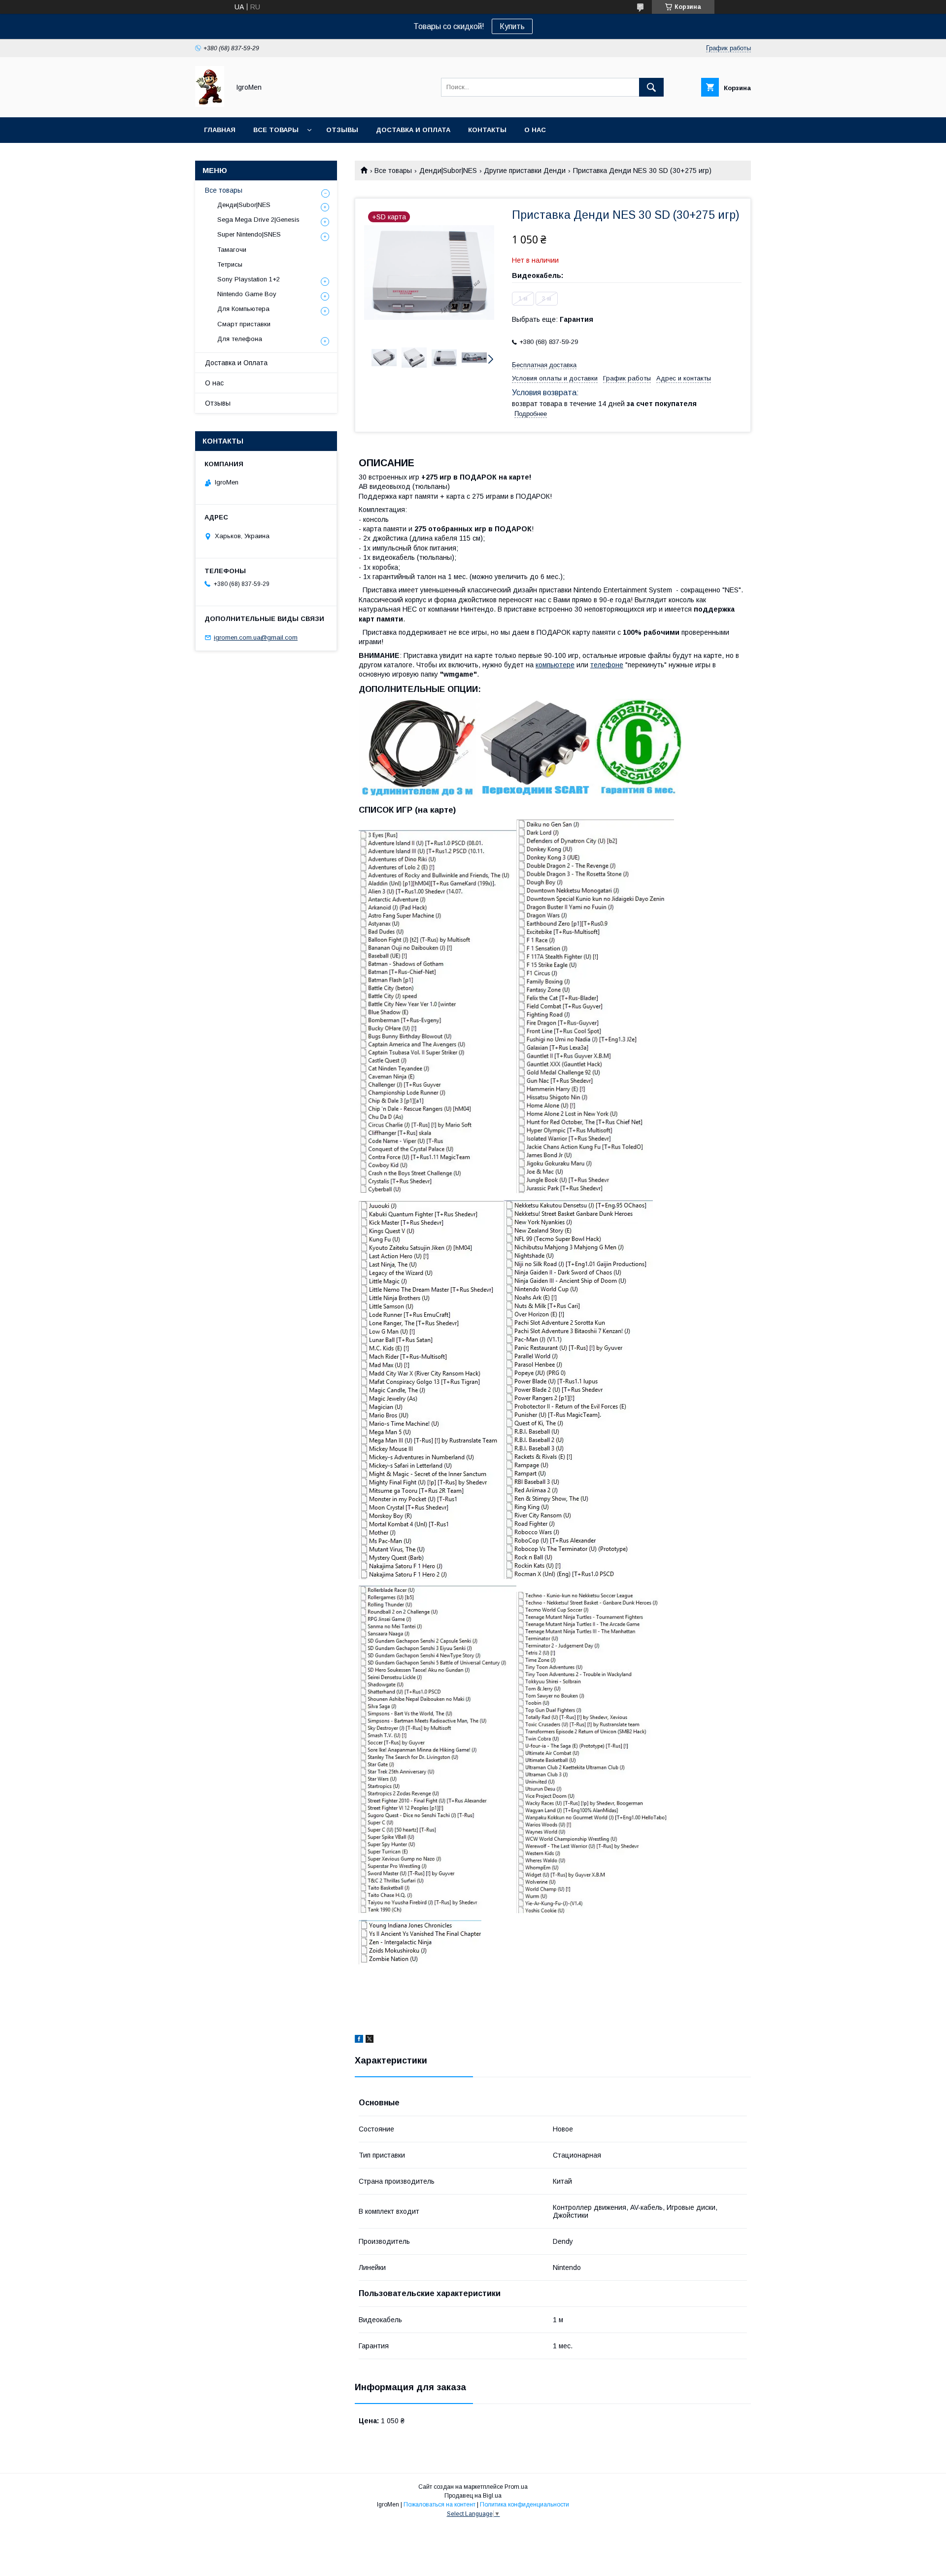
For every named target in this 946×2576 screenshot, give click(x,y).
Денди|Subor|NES (448, 171)
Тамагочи (232, 250)
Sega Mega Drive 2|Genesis (258, 220)
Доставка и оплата (413, 130)
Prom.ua (516, 2487)
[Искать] (651, 87)
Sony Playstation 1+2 (249, 279)
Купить (512, 26)
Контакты (487, 130)
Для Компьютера (243, 309)
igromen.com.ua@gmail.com (256, 637)
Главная (220, 130)
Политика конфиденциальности (524, 2505)
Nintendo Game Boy (247, 294)
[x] (370, 2040)
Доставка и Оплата (236, 363)
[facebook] (359, 2040)
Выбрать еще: (553, 319)
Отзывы (342, 130)
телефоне (607, 665)
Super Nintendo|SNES (249, 234)
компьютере (555, 665)
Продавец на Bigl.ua (473, 2496)
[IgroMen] (210, 104)
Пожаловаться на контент (439, 2505)
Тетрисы (230, 264)
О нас (535, 130)
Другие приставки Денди (525, 171)
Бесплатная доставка (544, 365)
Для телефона (240, 339)
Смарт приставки (244, 324)
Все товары (276, 130)
